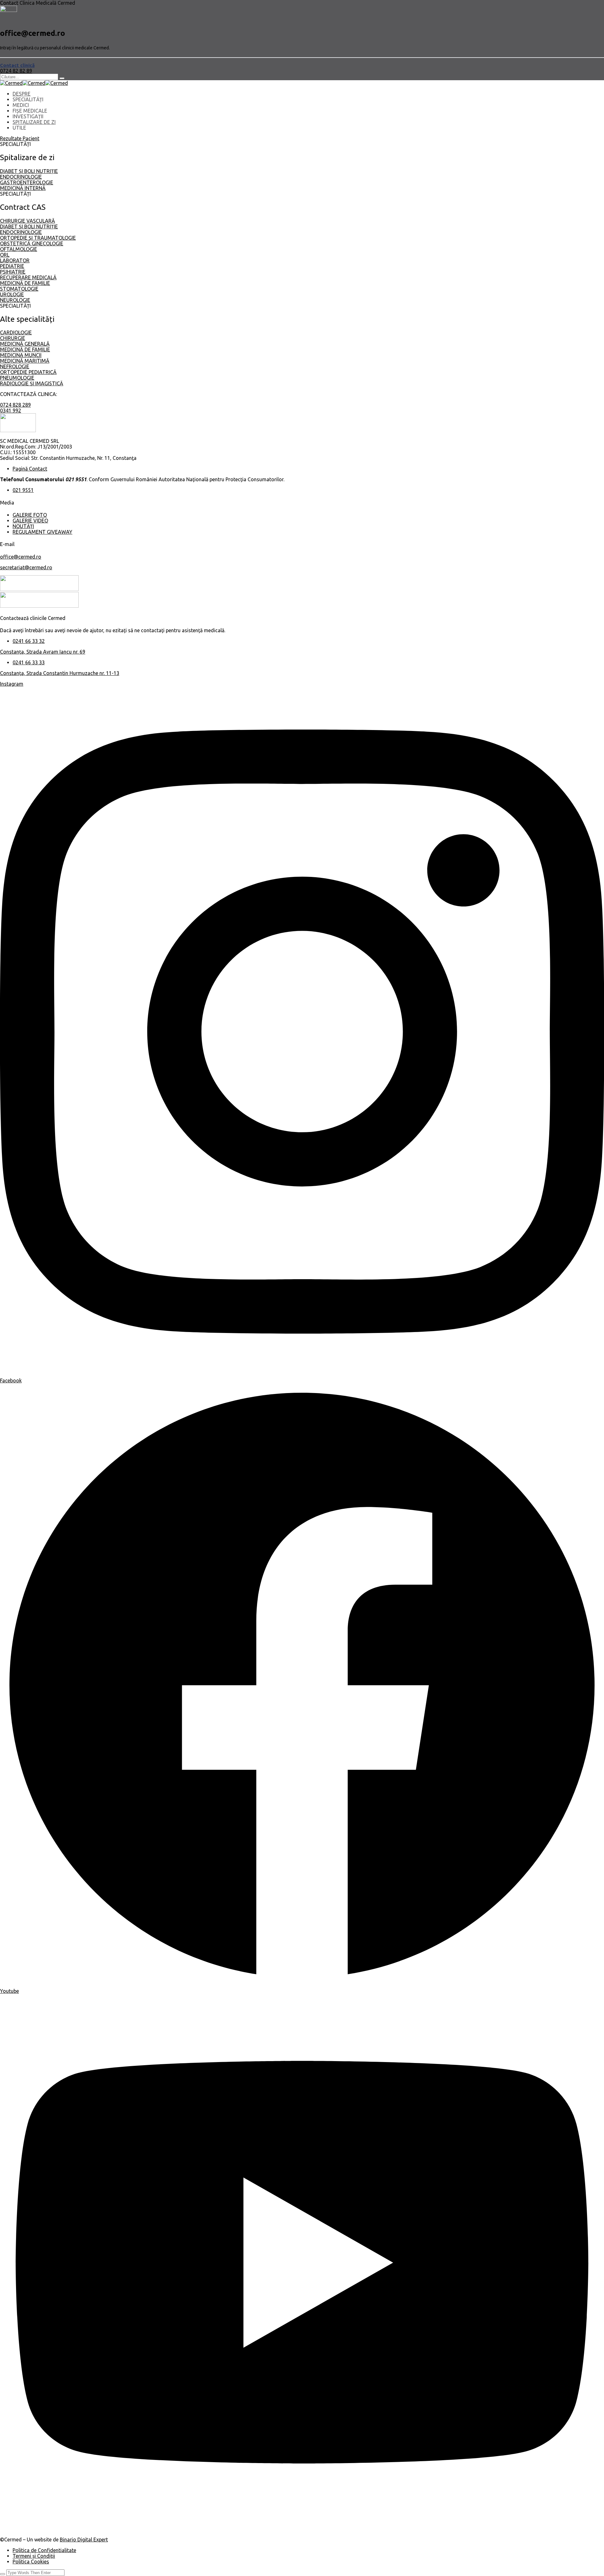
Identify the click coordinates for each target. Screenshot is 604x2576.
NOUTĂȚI (23, 526)
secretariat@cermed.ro (26, 567)
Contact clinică (17, 65)
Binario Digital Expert (84, 2540)
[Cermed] (11, 83)
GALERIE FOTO (30, 515)
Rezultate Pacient (20, 138)
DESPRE (22, 94)
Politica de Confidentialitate (44, 2550)
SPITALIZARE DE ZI (34, 122)
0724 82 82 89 (16, 71)
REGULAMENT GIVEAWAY (42, 532)
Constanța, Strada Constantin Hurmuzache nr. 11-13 (60, 673)
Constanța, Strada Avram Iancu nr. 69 (43, 652)
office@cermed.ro (21, 557)
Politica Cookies (31, 2562)
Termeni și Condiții (34, 2556)
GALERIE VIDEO (30, 521)
